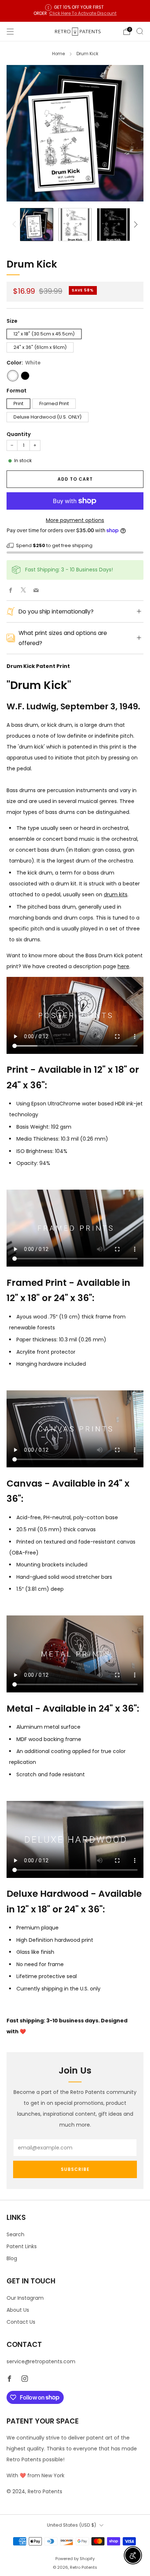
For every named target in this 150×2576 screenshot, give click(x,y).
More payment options (75, 520)
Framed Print (54, 403)
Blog (12, 2258)
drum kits (116, 894)
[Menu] (10, 32)
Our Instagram (25, 2298)
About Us (18, 2310)
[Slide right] (135, 224)
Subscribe (75, 2169)
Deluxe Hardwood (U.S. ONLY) (48, 417)
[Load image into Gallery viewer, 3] (113, 225)
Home (58, 54)
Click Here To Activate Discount (83, 13)
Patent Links (22, 2246)
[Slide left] (15, 224)
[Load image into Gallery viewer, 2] (75, 225)
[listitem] (75, 11)
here (123, 966)
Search (15, 2234)
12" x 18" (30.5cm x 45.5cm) (44, 334)
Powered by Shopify (75, 2559)
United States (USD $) (72, 2525)
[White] (13, 376)
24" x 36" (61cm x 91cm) (40, 347)
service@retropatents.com (41, 2361)
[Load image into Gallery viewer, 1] (37, 225)
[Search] (140, 31)
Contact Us (21, 2322)
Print (18, 403)
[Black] (25, 376)
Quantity (19, 434)
